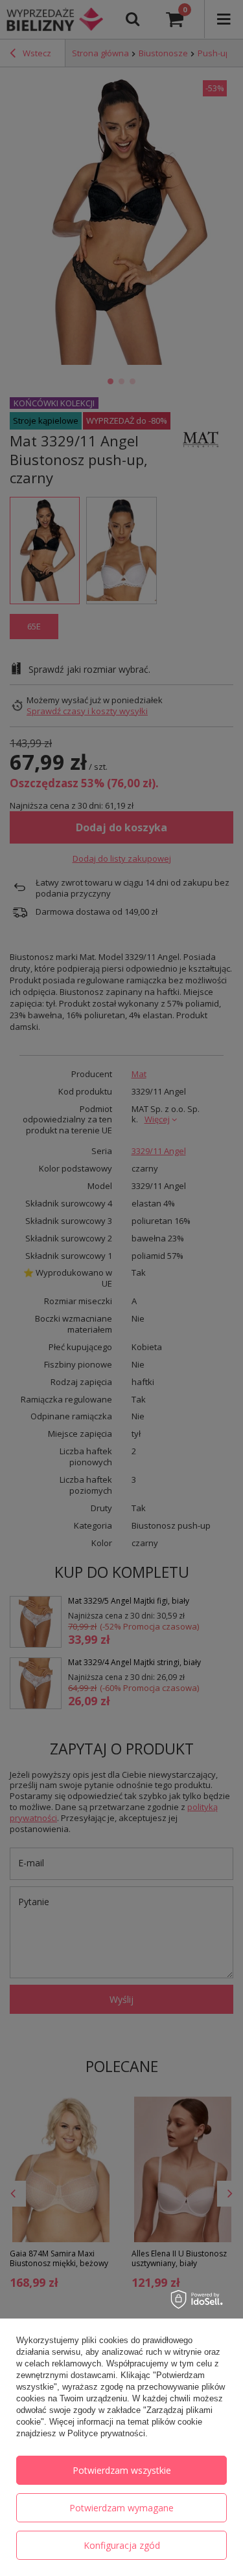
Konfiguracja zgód (122, 2545)
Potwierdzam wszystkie (122, 2470)
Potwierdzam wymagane (121, 2508)
